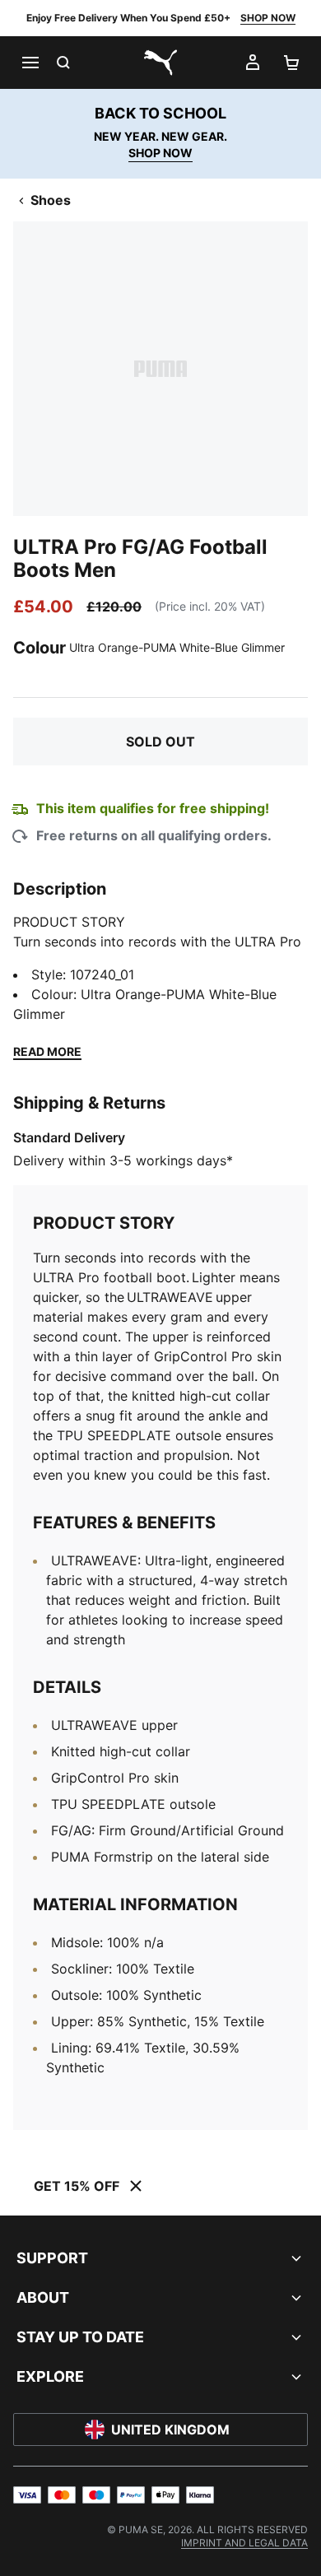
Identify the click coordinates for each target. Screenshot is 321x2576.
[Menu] (30, 63)
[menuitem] (244, 2543)
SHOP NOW (268, 18)
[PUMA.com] (160, 63)
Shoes (51, 200)
